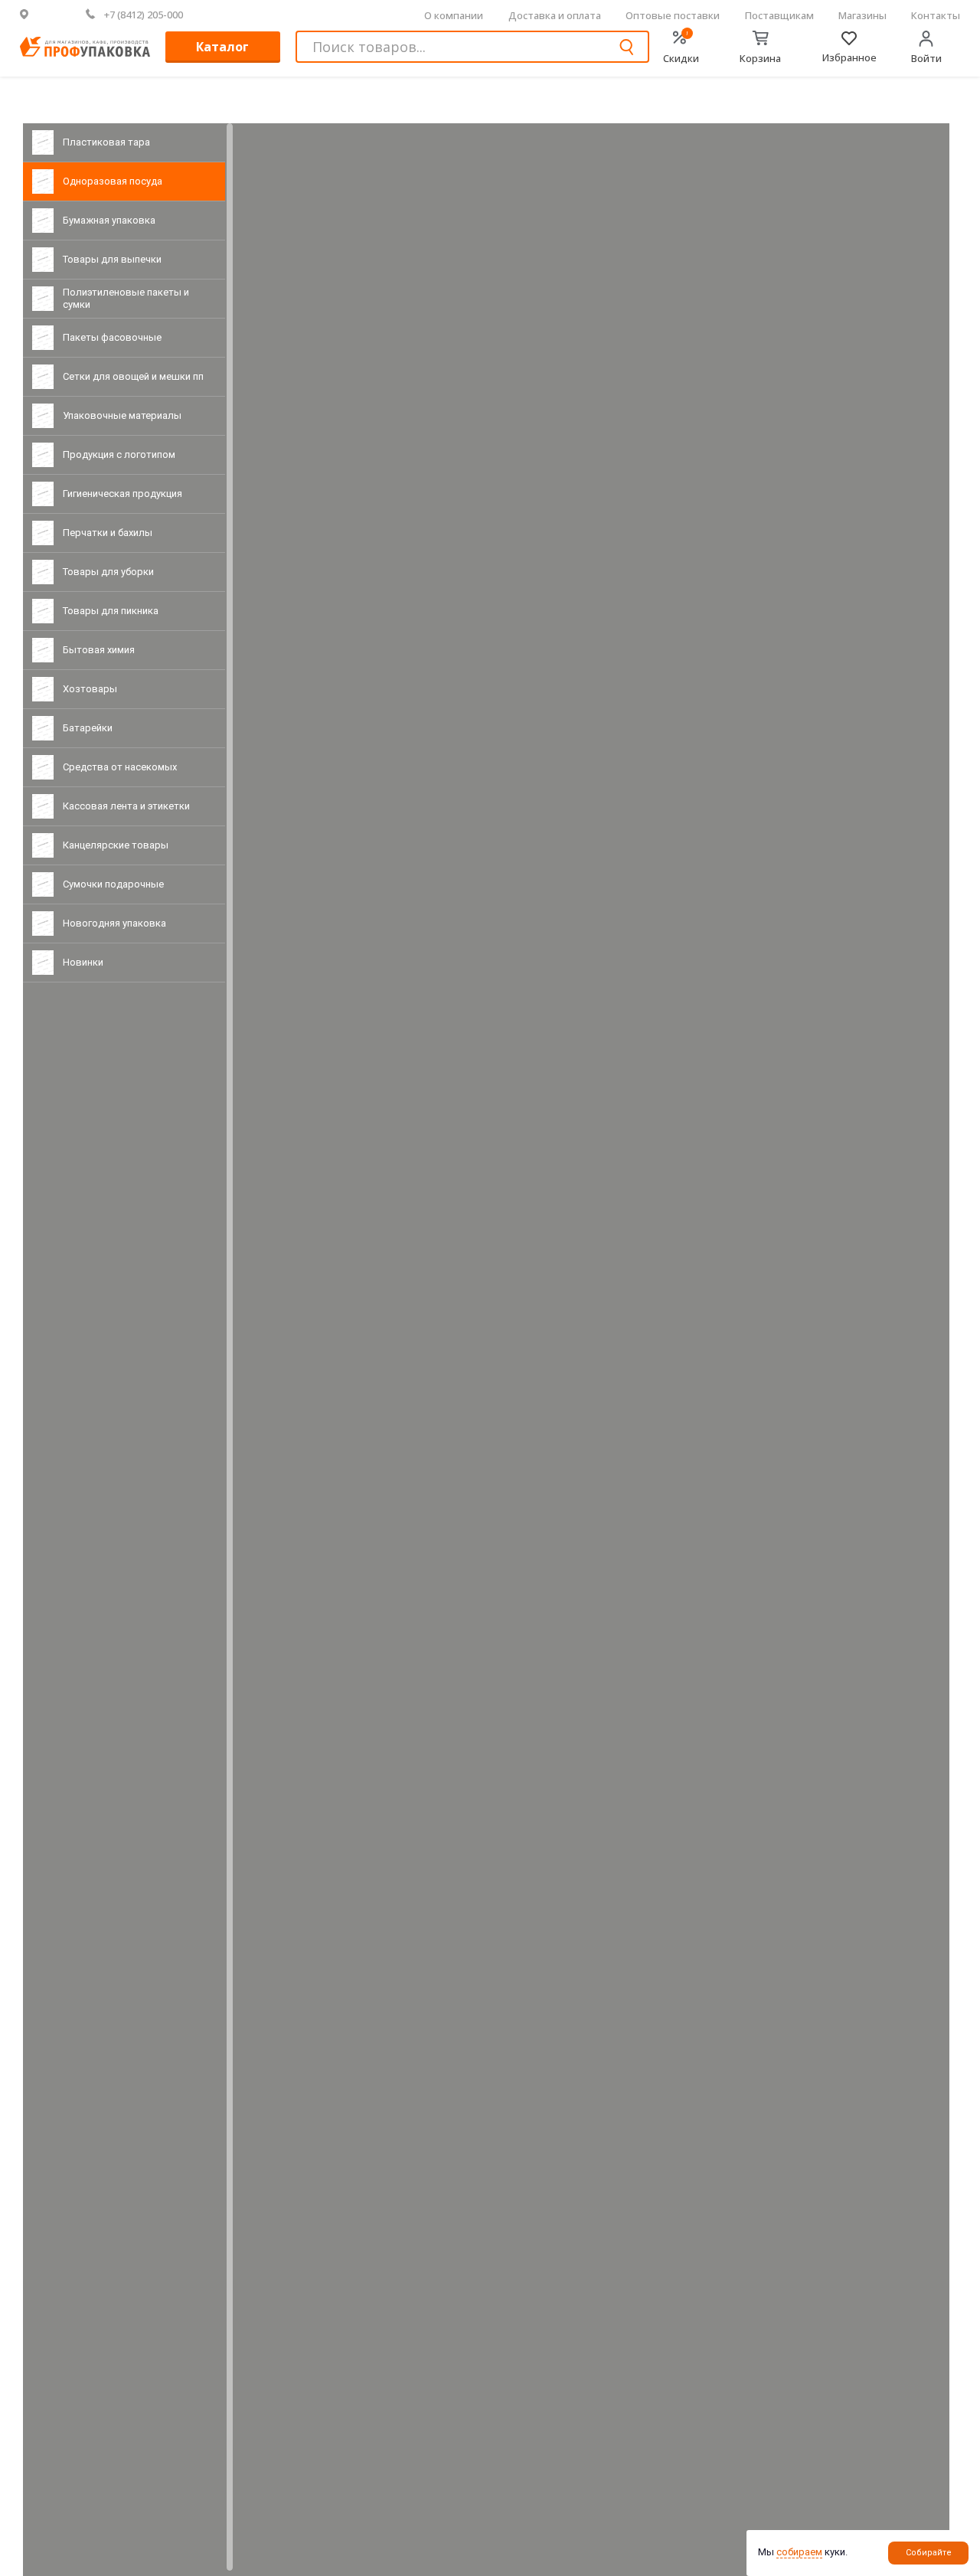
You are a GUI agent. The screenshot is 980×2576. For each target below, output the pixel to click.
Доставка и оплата (555, 15)
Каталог (222, 47)
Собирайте (929, 2553)
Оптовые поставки (673, 15)
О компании (454, 15)
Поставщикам (779, 15)
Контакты (936, 15)
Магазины (862, 15)
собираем (799, 2552)
